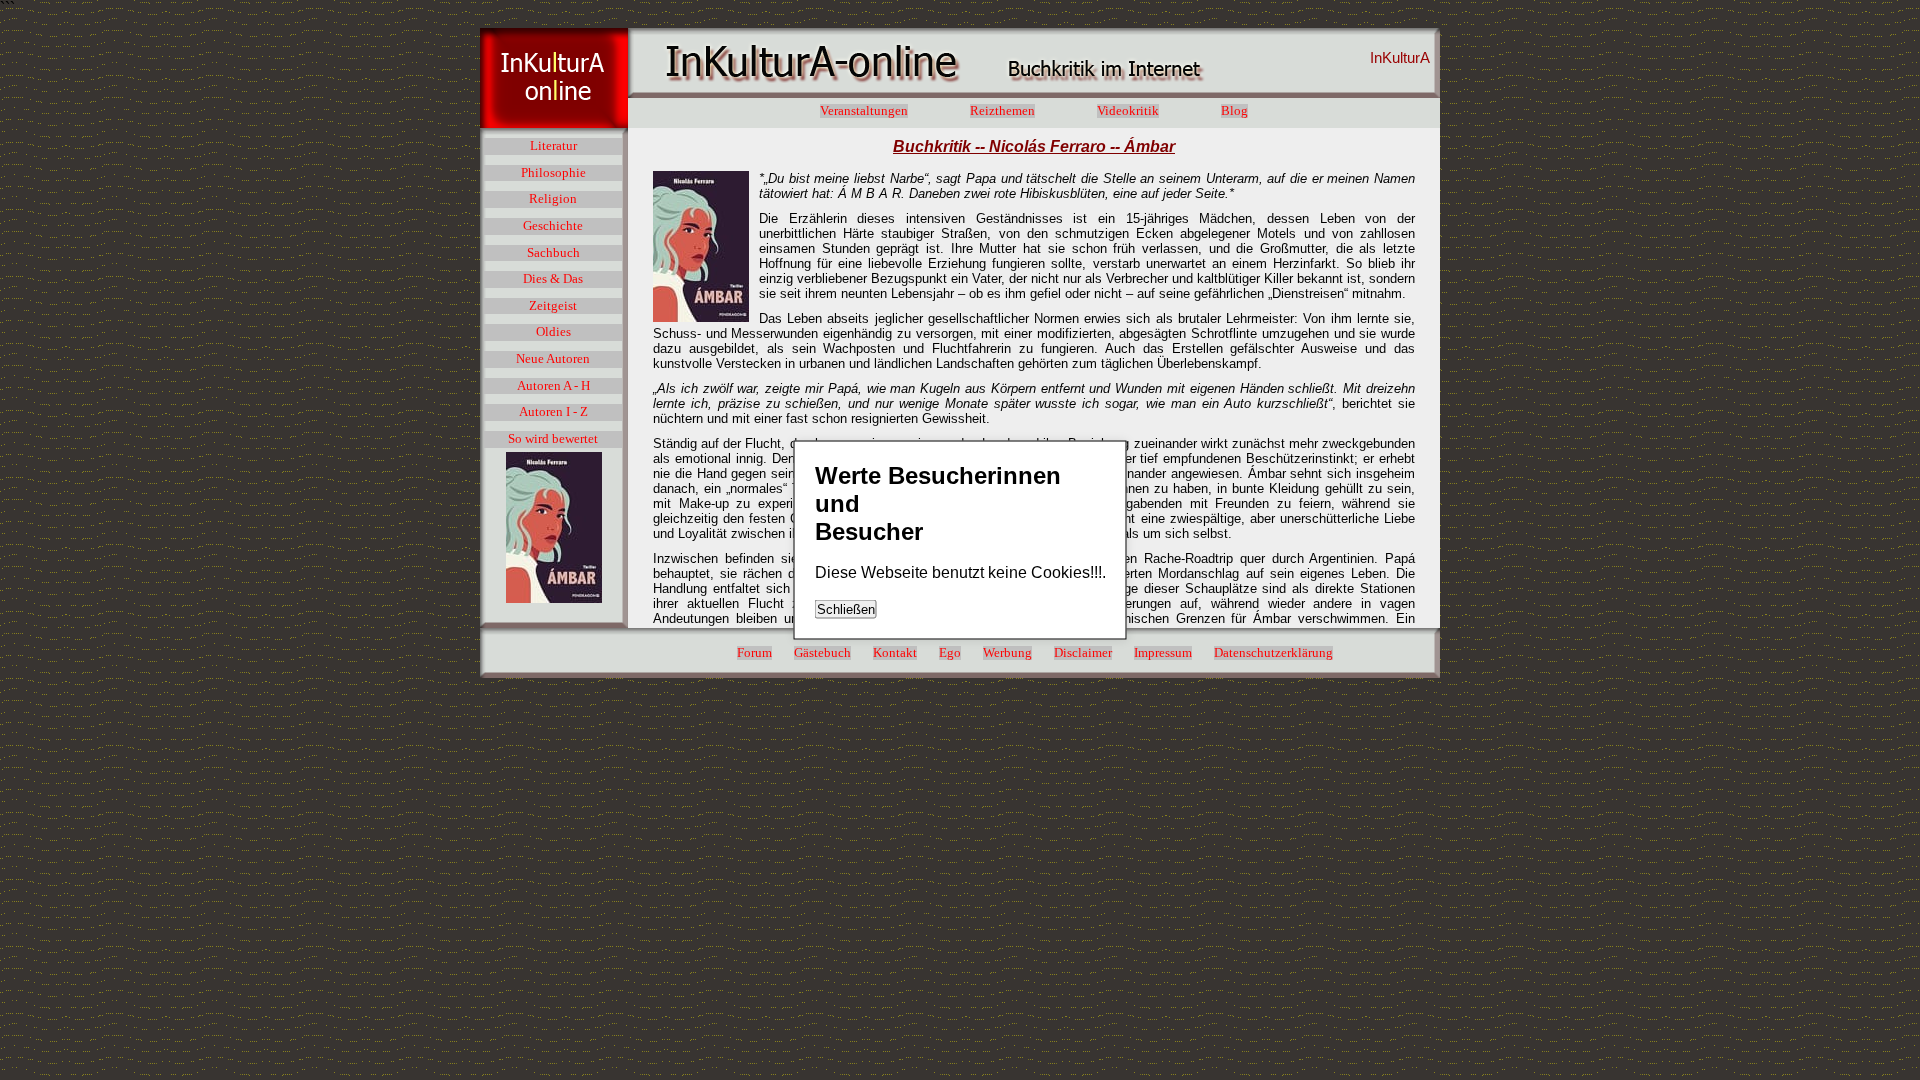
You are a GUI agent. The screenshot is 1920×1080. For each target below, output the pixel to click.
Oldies (553, 332)
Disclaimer (1083, 653)
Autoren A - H (553, 386)
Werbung (1007, 653)
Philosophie (553, 173)
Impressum (1163, 653)
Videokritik (1128, 111)
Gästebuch (822, 653)
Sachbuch (553, 253)
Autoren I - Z (553, 412)
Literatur (553, 146)
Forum (754, 653)
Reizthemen (1002, 111)
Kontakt (895, 653)
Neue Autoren (553, 359)
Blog (1234, 111)
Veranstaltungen (864, 111)
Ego (950, 653)
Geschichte (553, 226)
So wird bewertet (553, 439)
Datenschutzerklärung (1273, 653)
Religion (553, 199)
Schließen (846, 609)
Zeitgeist (553, 306)
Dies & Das (553, 279)
